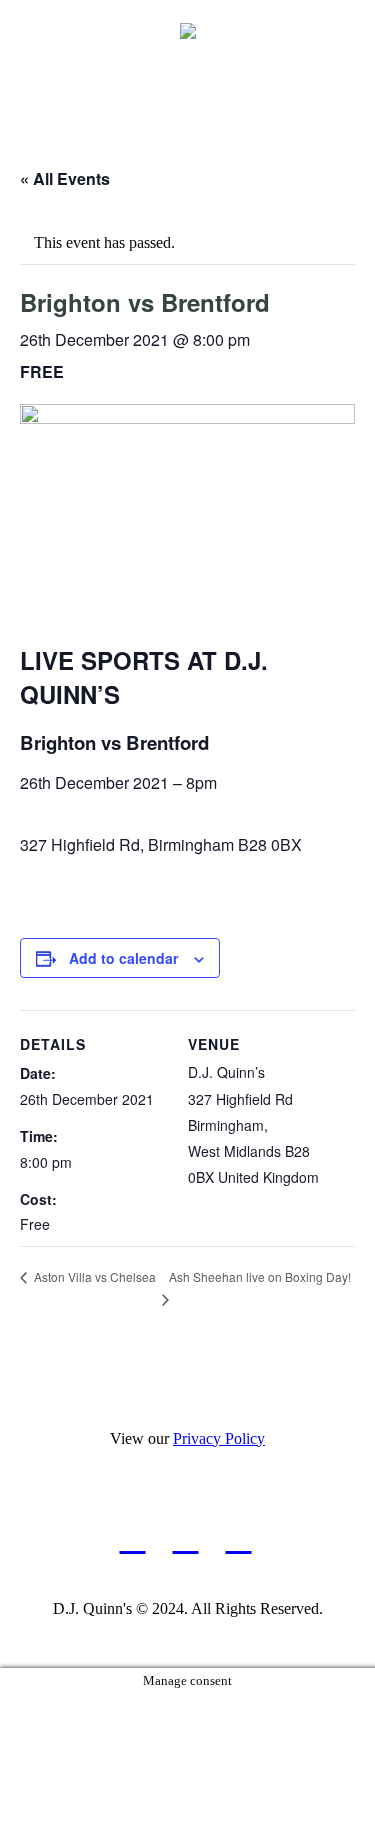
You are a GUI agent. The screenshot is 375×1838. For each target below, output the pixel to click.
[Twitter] (238, 1538)
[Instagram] (185, 1538)
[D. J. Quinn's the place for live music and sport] (188, 30)
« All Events (65, 178)
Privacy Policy (219, 1438)
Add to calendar (123, 958)
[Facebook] (132, 1538)
